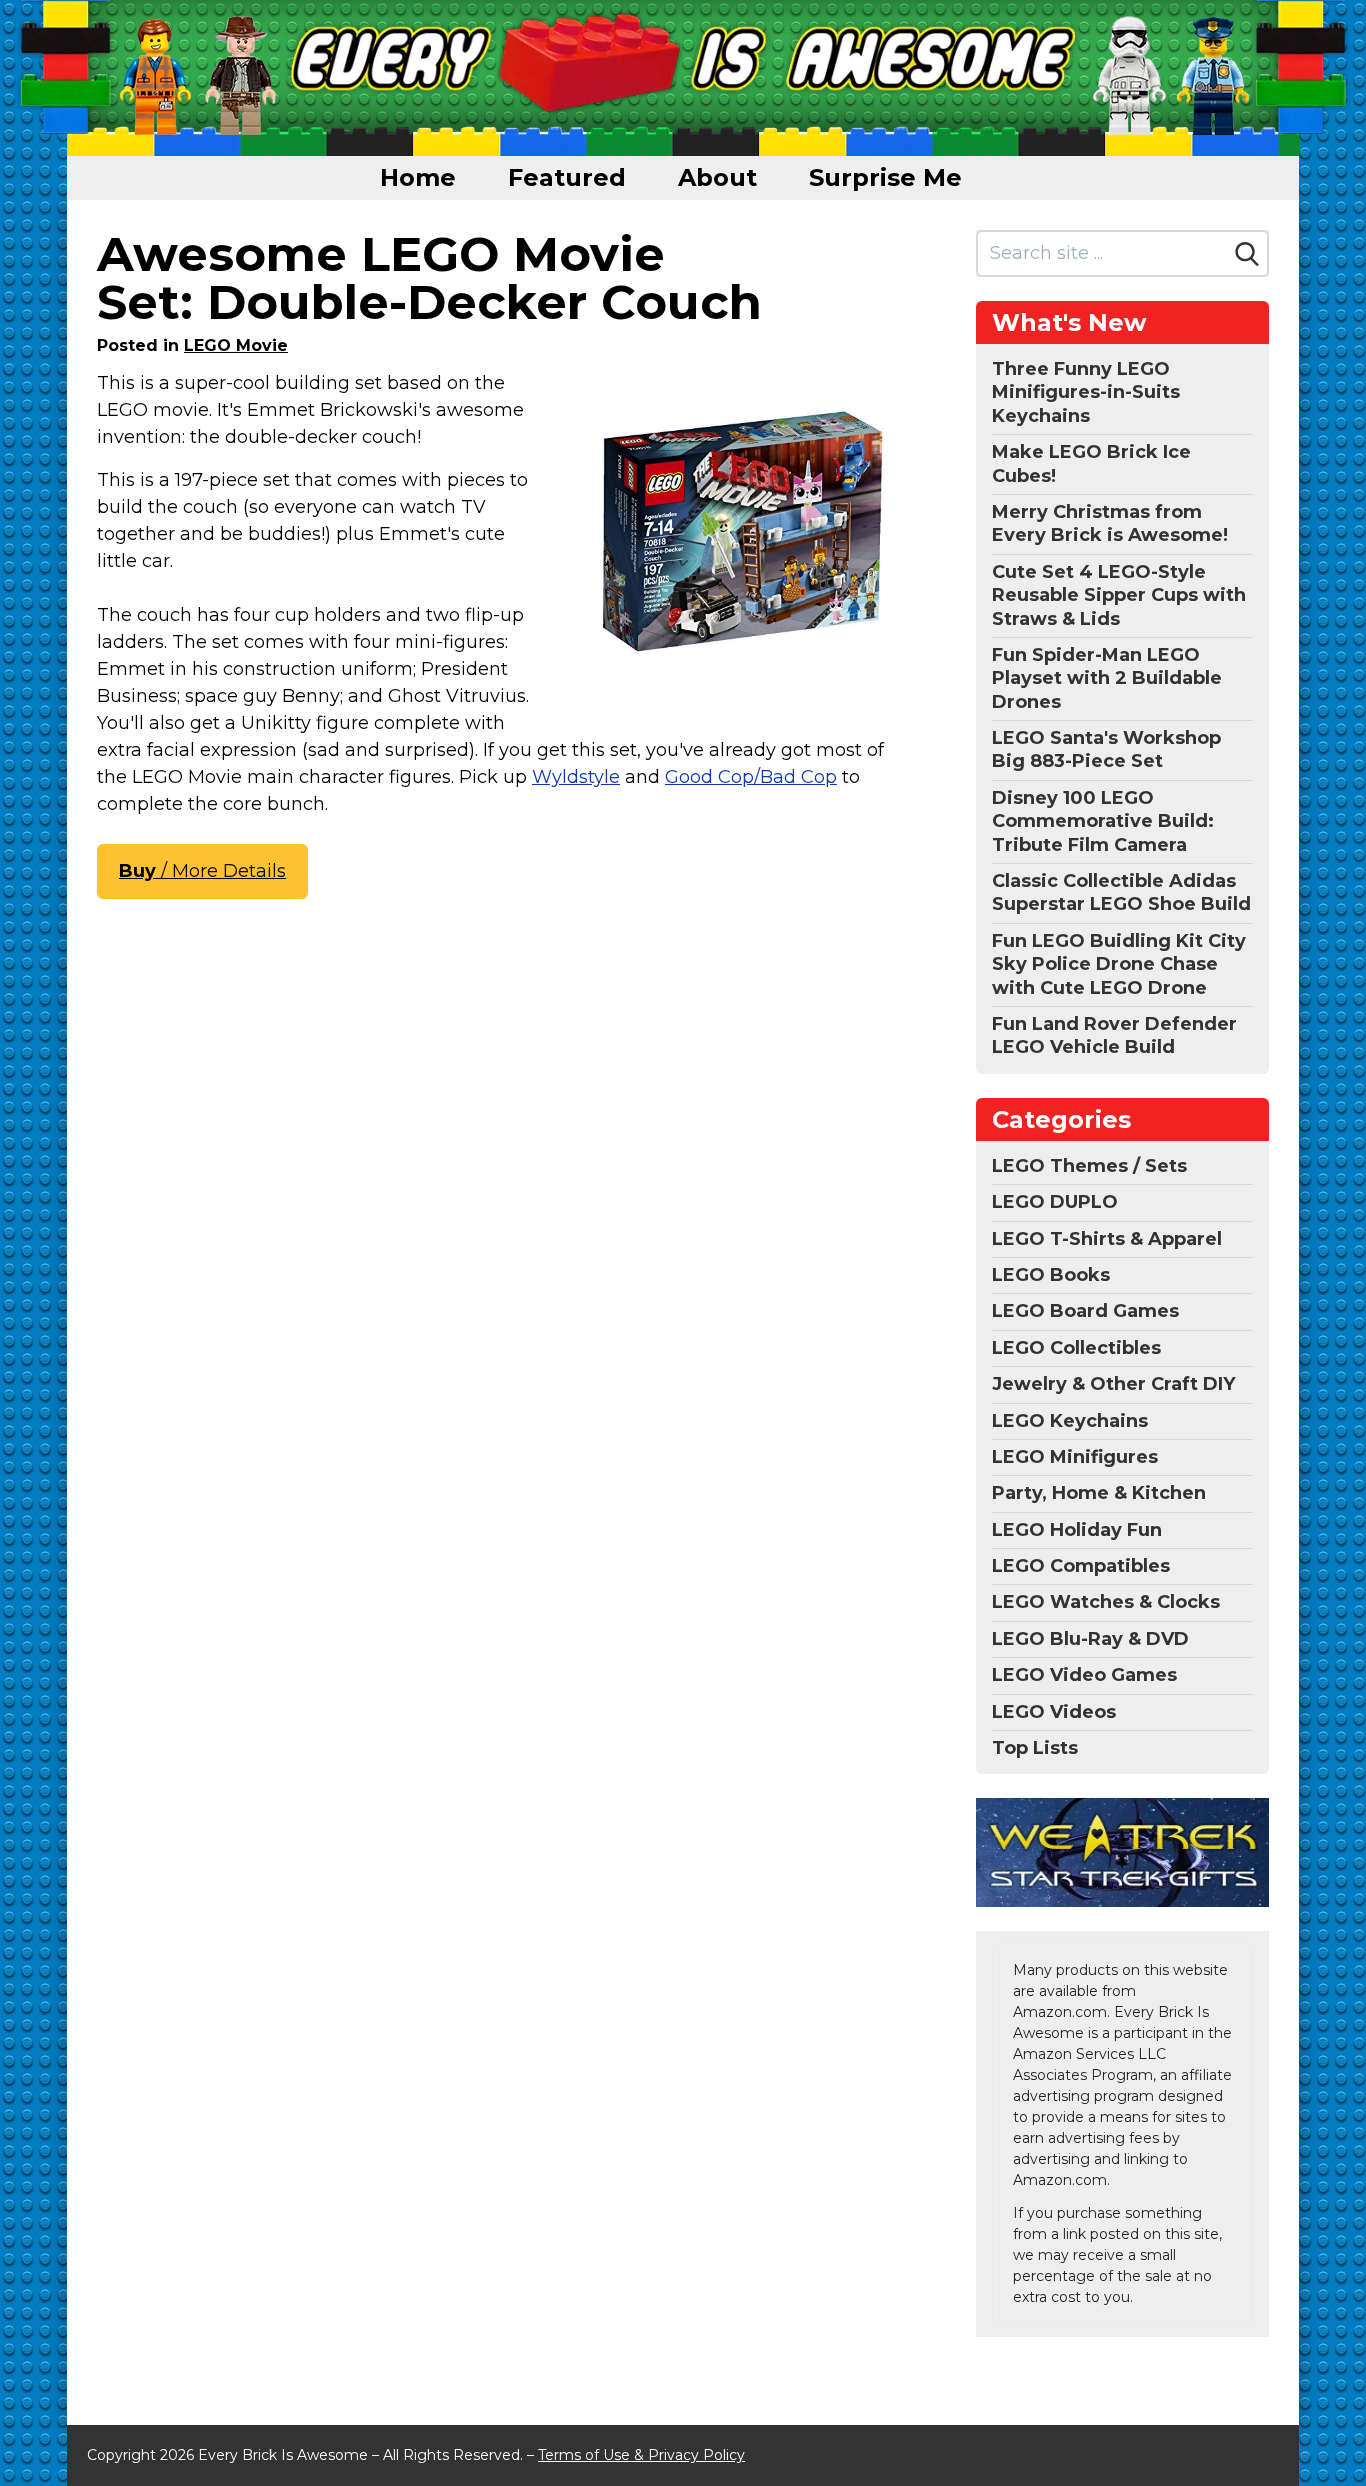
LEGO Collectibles (1076, 1348)
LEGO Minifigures (1075, 1457)
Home (418, 177)
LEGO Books (1051, 1275)
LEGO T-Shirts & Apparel (1107, 1239)
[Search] (1247, 254)
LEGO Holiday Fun (1077, 1530)
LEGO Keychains (1070, 1421)
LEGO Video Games (1084, 1675)
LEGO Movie (236, 345)
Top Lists (1035, 1748)
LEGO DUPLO (1055, 1202)
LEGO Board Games (1085, 1311)
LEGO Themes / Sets (1089, 1166)
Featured (567, 177)
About (717, 177)
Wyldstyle (576, 777)
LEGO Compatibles (1081, 1566)
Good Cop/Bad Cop (751, 777)
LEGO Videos (1054, 1712)
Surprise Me (885, 177)
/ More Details (202, 871)
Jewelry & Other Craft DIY (1113, 1384)
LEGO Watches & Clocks (1106, 1602)
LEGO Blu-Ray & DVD (1090, 1639)
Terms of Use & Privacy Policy (641, 2455)
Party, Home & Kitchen (1099, 1493)
